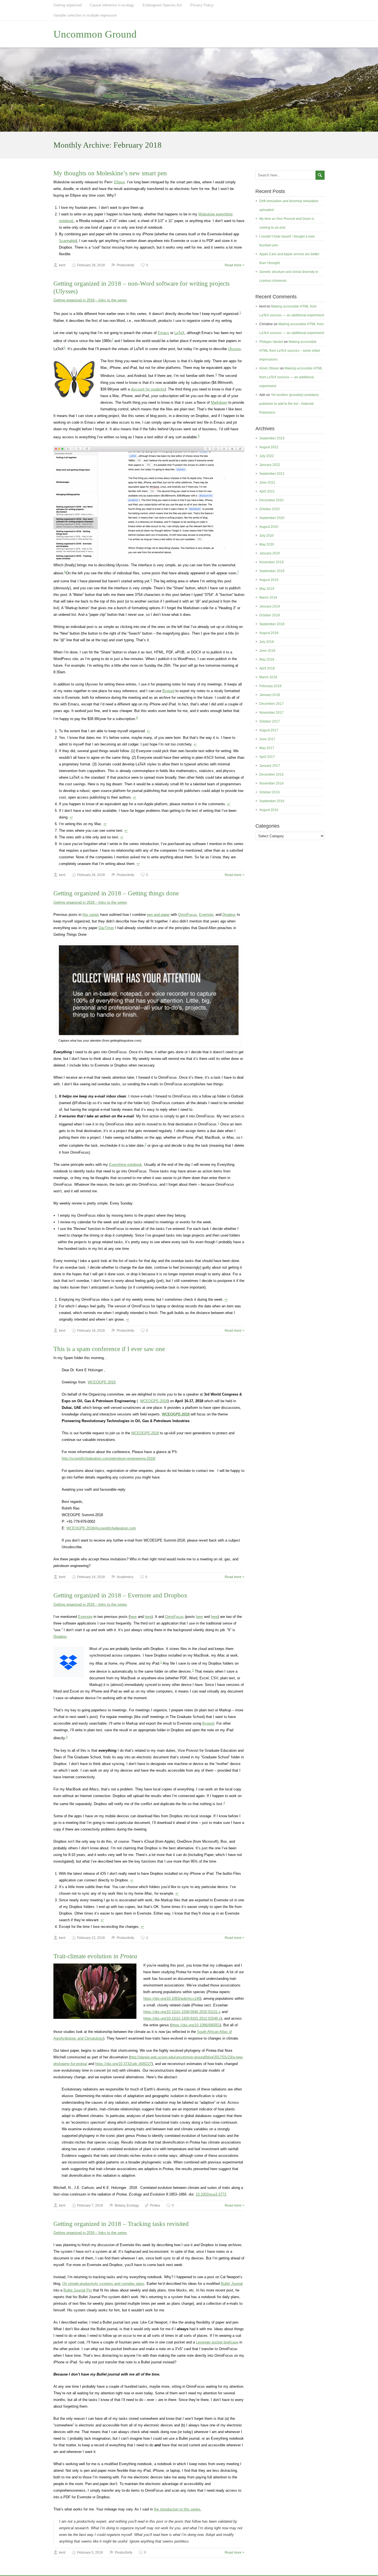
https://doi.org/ (182, 2012)
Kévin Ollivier (269, 368)
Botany (120, 2205)
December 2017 (271, 704)
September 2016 (272, 801)
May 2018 (267, 659)
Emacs (163, 333)
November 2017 (271, 713)
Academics (125, 1577)
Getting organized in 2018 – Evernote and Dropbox (120, 1595)
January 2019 (270, 606)
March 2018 (268, 677)
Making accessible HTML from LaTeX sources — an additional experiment (291, 377)
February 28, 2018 (91, 265)
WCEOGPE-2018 (102, 1382)
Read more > (235, 265)
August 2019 (269, 580)
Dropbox (229, 915)
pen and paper (158, 915)
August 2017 (269, 730)
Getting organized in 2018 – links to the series (90, 300)
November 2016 (271, 783)
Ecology (133, 2205)
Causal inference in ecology (112, 5)
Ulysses (235, 349)
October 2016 (270, 792)
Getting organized (68, 5)
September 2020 (272, 518)
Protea (155, 2205)
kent (62, 265)
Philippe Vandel (271, 342)
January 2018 (270, 695)
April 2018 (267, 668)
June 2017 (267, 739)
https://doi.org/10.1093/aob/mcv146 (172, 1999)
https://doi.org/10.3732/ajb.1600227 (123, 2064)
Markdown (219, 402)
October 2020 (270, 509)
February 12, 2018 (91, 1938)
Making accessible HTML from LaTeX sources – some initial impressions (290, 351)
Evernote (206, 915)
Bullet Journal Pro (78, 2290)
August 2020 (269, 527)
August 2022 (269, 447)
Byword (168, 691)
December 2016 (271, 775)
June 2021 (267, 483)
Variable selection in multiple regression (85, 15)
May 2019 (267, 589)
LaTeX (179, 333)
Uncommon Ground (95, 34)
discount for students (148, 389)
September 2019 (272, 571)
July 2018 (267, 642)
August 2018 (269, 633)
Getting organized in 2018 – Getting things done (116, 893)
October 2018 (270, 615)
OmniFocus (187, 915)
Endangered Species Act (162, 5)
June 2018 (267, 651)
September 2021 (272, 474)
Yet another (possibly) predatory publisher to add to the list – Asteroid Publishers (289, 404)
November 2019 (271, 562)
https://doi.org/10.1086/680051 (196, 2025)
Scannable (67, 241)
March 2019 (268, 598)
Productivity (125, 265)
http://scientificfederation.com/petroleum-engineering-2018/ (109, 1458)
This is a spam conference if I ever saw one (109, 1349)
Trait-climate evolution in (95, 1956)
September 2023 (272, 438)
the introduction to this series (177, 2509)
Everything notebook (125, 1165)
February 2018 (270, 686)
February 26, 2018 (91, 875)
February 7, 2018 (90, 2205)
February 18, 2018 (91, 1331)
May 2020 (267, 544)
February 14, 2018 (91, 1577)
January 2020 (270, 553)
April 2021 (267, 491)
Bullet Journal (232, 2284)
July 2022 (267, 456)
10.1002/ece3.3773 (211, 2194)
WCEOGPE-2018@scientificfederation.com (101, 1528)
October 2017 (270, 721)
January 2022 (270, 465)
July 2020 (267, 536)
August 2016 (269, 810)
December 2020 (271, 500)
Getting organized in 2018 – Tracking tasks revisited (121, 2224)
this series (91, 915)
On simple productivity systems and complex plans (103, 2284)
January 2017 (270, 766)
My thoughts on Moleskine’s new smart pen (110, 173)
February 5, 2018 (90, 2552)
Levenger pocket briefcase (217, 2342)
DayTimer (106, 928)
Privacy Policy (202, 5)
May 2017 (267, 748)
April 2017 (267, 757)
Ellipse (119, 182)
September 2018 (272, 624)
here (133, 1617)
